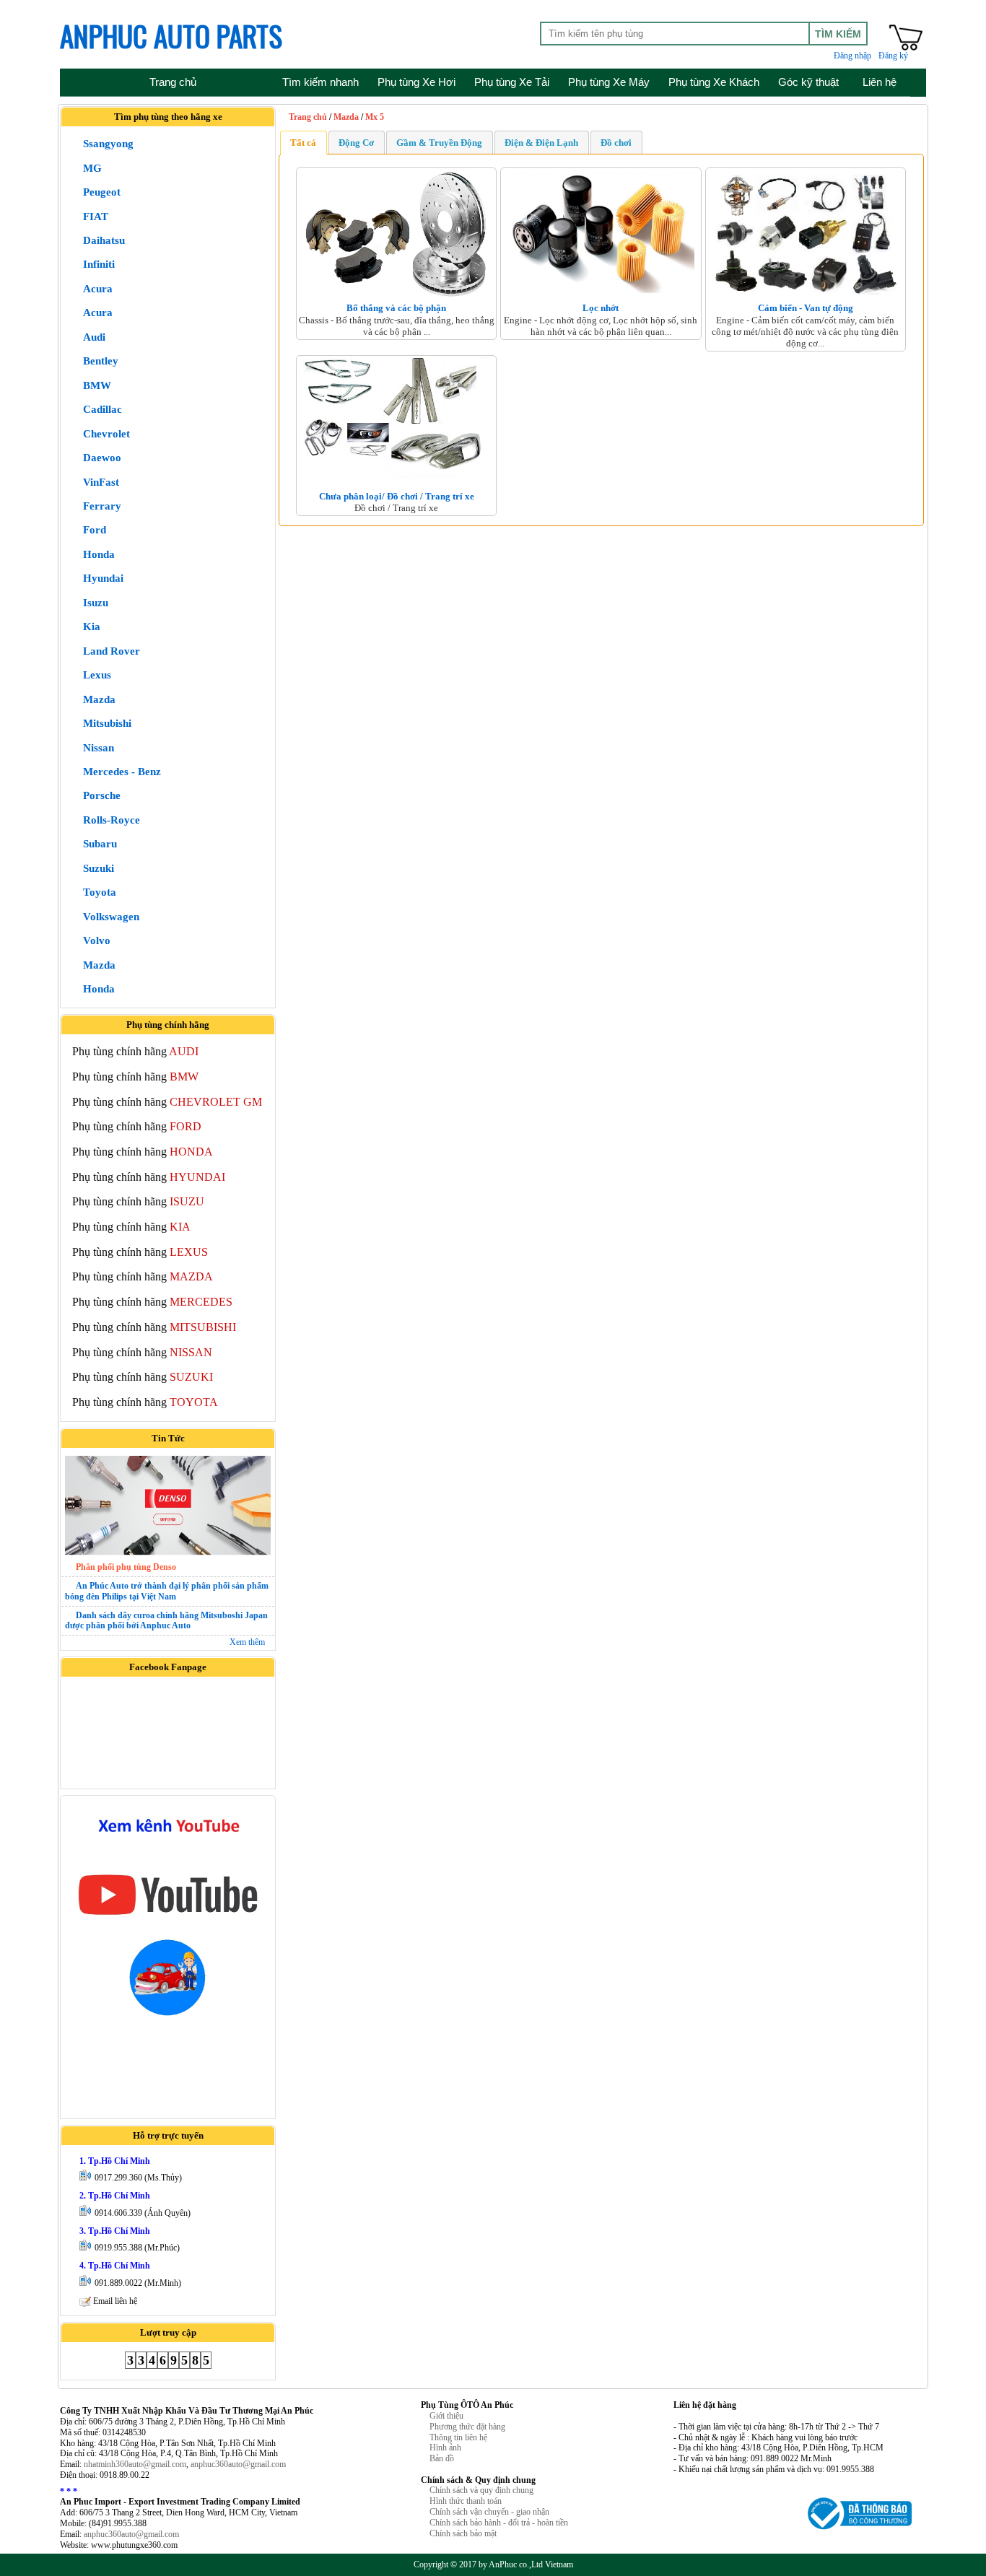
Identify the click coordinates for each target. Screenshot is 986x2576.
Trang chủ (308, 117)
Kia (92, 626)
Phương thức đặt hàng (467, 2427)
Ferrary (102, 506)
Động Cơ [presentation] (356, 143)
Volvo (97, 940)
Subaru (100, 844)
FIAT (96, 217)
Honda (99, 554)
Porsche (102, 795)
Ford (95, 530)
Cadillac (102, 409)
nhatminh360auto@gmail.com (135, 2464)
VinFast (101, 482)
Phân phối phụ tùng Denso (126, 1567)
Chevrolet (106, 434)
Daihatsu (104, 240)
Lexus (97, 675)
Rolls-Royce (112, 820)
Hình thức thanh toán (466, 2501)
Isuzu (96, 603)
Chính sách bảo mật (463, 2533)
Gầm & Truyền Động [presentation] (439, 143)
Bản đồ (442, 2458)
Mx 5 (375, 117)
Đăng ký (893, 56)
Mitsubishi (107, 723)
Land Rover (112, 651)
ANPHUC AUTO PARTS (171, 35)
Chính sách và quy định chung (481, 2490)
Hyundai (103, 578)
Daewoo (102, 458)
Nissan (99, 748)
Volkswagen (111, 917)
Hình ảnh (445, 2448)
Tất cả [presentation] (303, 143)
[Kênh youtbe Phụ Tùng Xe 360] (168, 1919)
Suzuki (99, 868)
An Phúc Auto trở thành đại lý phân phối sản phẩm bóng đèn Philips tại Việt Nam (167, 1591)
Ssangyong (108, 144)
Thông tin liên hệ (458, 2437)
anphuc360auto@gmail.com (238, 2464)
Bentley (101, 361)
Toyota (100, 892)
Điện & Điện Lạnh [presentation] (541, 143)
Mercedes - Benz (122, 772)
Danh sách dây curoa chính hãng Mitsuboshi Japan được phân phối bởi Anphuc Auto (166, 1621)
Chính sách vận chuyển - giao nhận (489, 2512)
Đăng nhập (852, 56)
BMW (97, 385)
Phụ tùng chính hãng (135, 1051)
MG (92, 168)
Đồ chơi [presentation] (616, 143)
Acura (98, 289)
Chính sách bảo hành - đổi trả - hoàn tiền (499, 2523)
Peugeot (102, 192)
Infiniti (99, 264)
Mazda (99, 699)
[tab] (303, 142)
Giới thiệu (446, 2416)
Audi (94, 337)
